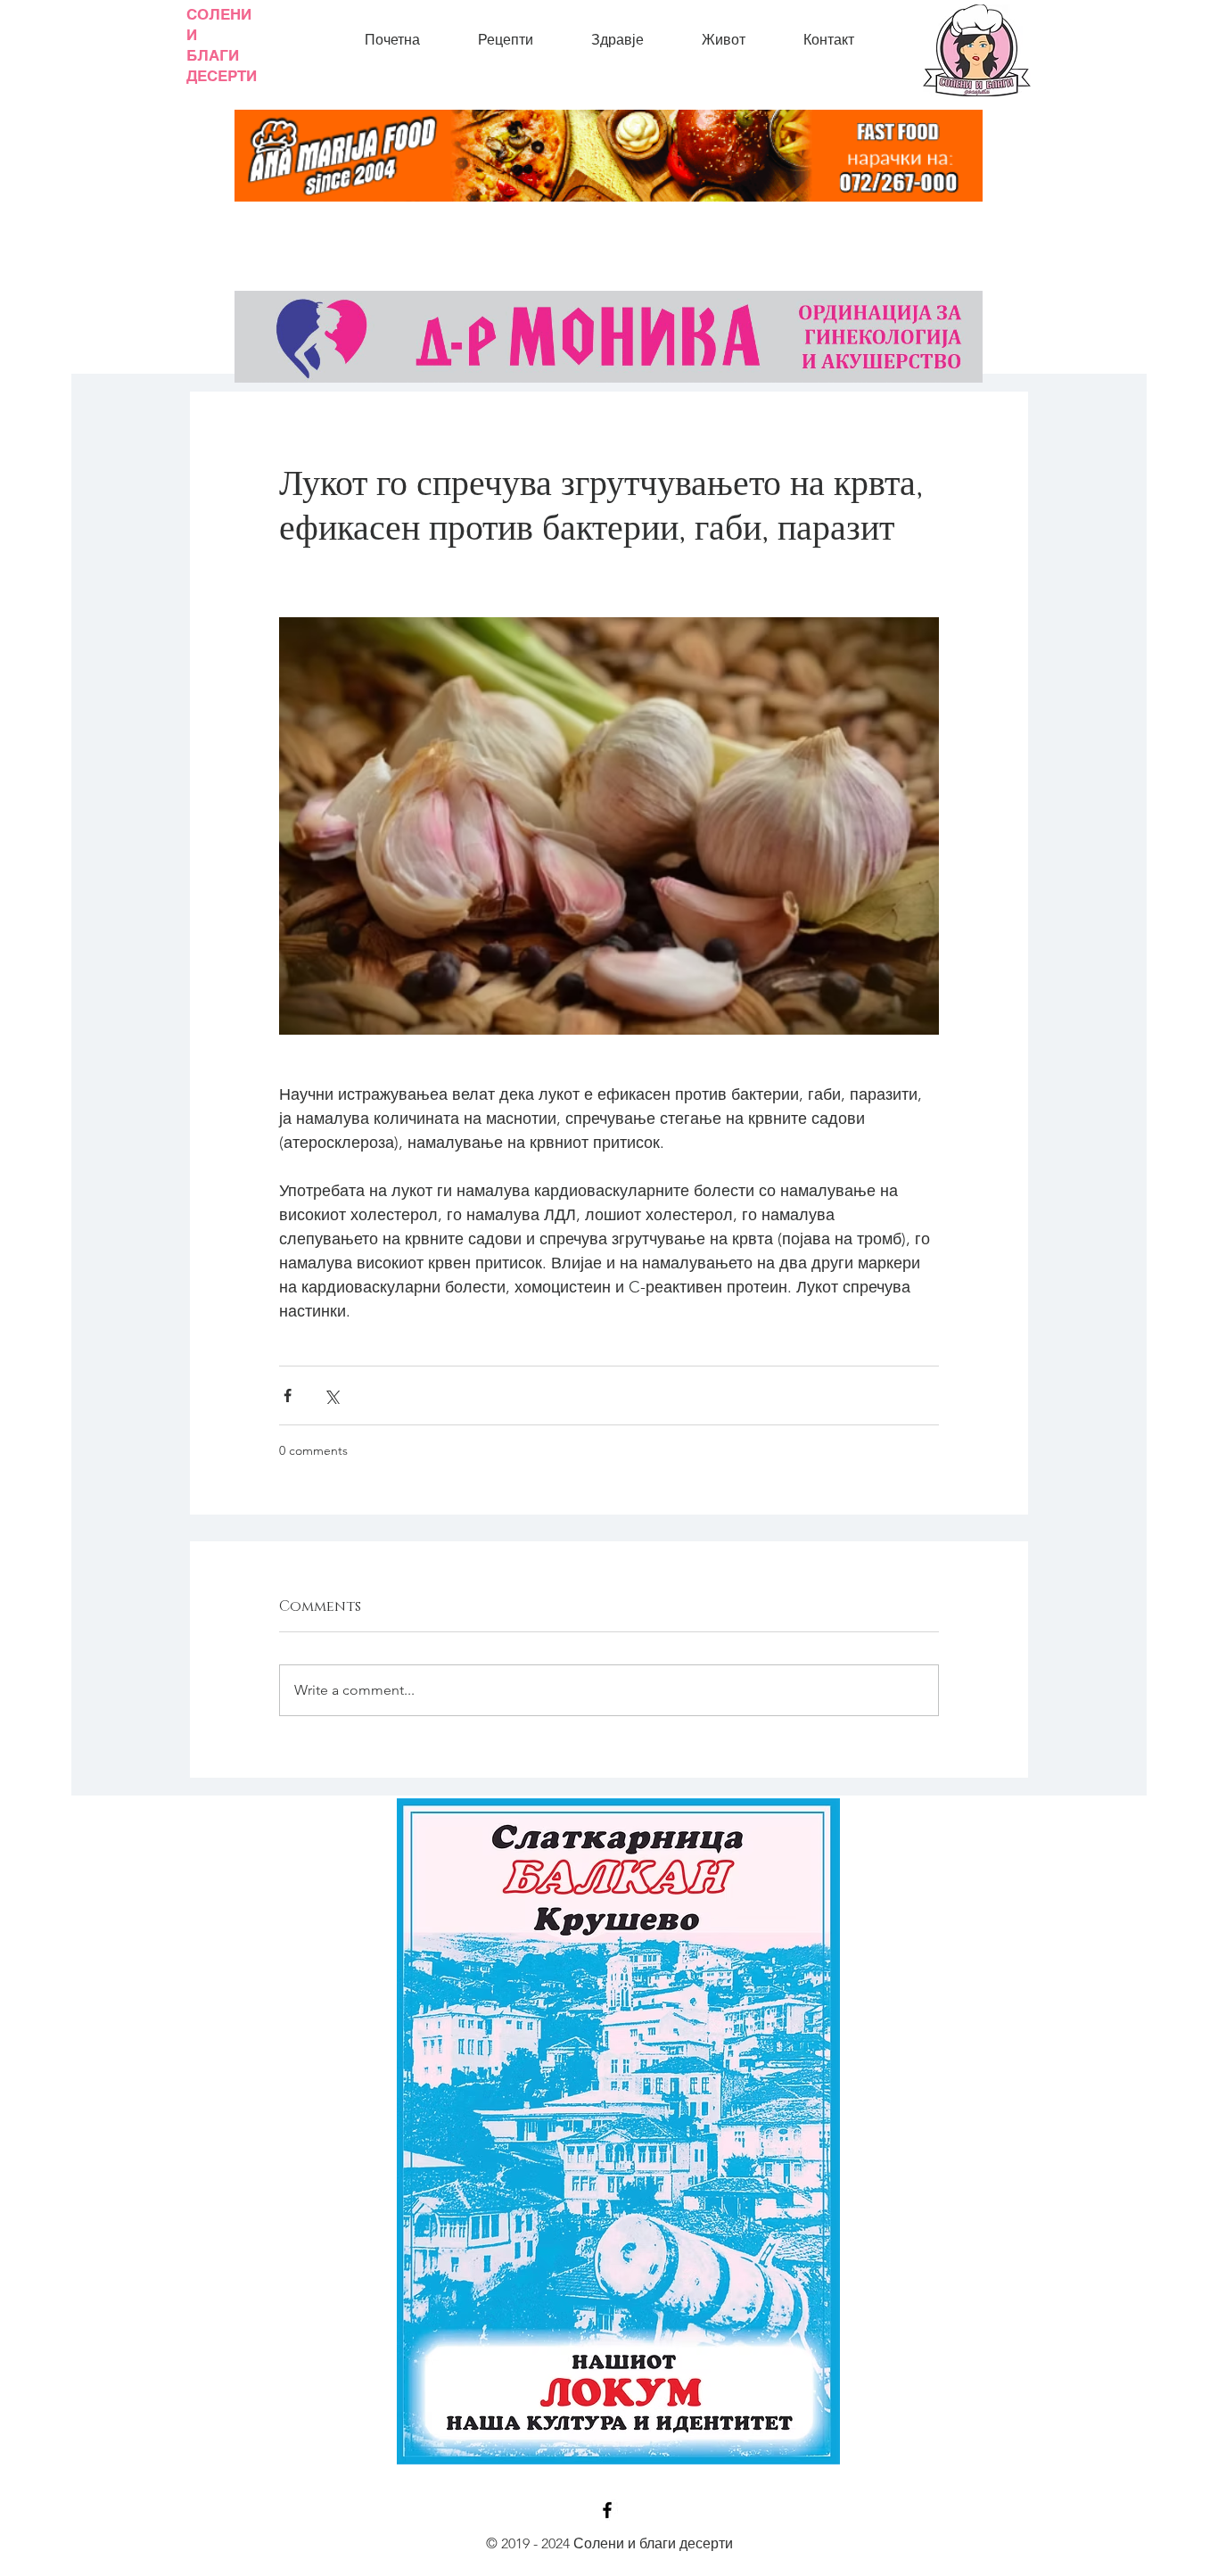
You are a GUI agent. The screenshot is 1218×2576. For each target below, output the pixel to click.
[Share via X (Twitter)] (331, 1395)
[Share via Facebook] (288, 1395)
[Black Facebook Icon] (607, 2510)
